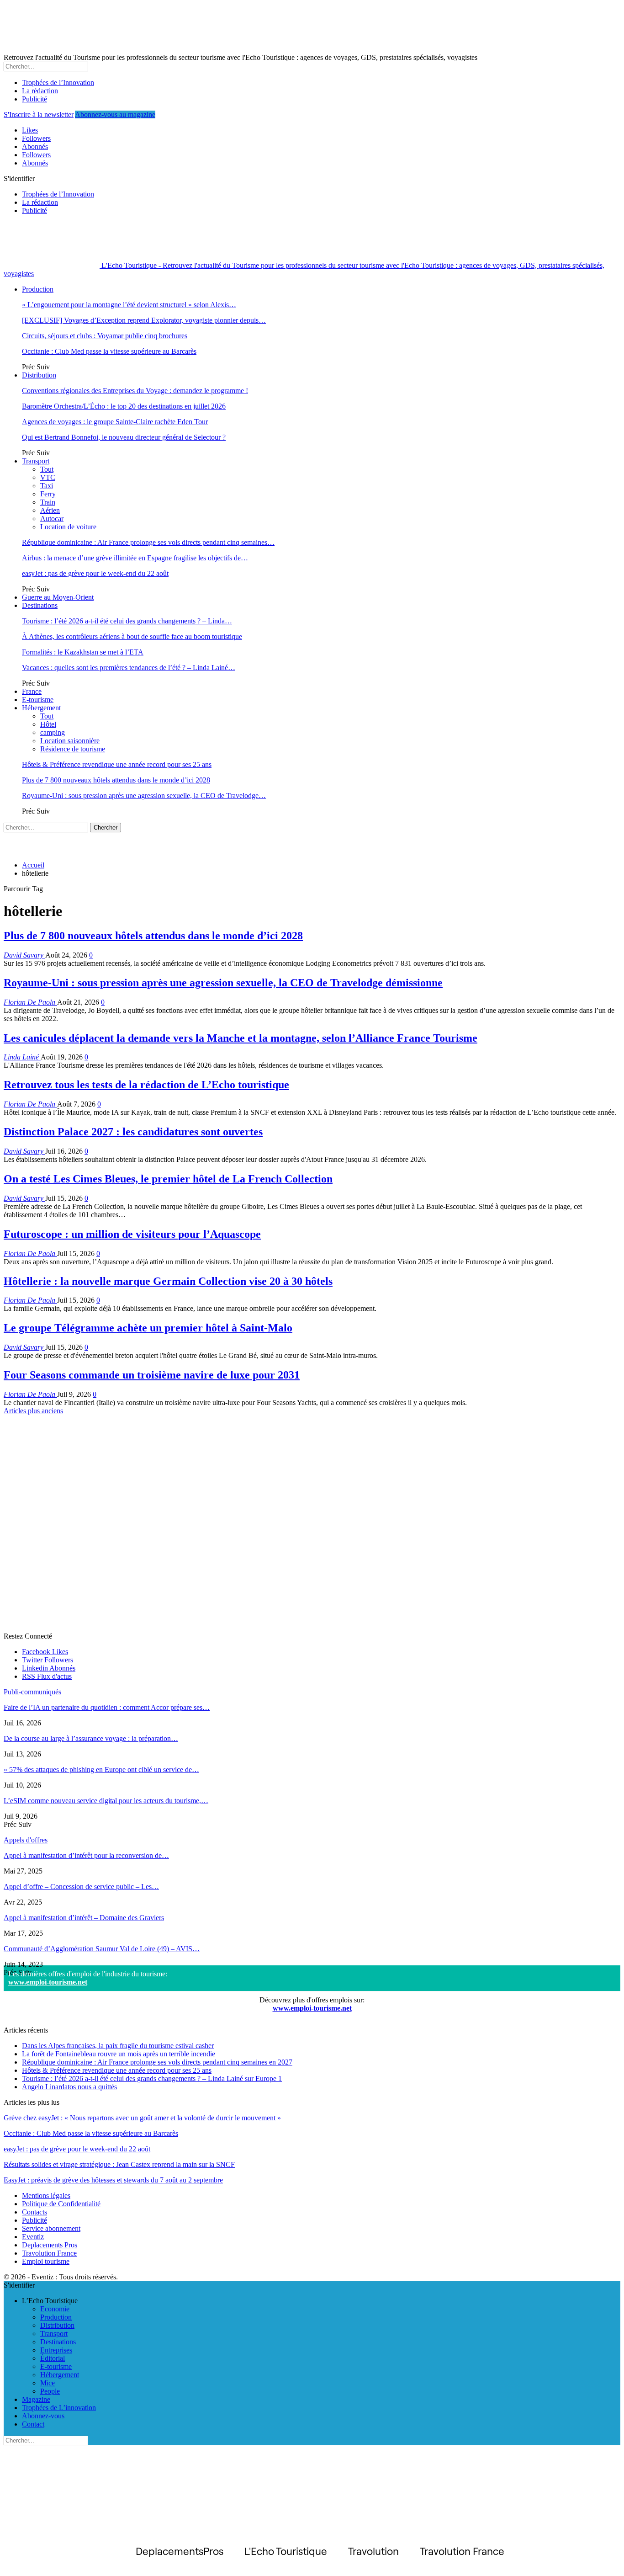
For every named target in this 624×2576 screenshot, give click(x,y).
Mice (48, 2383)
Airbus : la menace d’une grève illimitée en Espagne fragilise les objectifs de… (135, 558)
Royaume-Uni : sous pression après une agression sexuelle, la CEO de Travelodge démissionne (223, 983)
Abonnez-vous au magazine (115, 114)
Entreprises (56, 2350)
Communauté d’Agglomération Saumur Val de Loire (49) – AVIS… (102, 1949)
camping (53, 732)
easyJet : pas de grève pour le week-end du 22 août (95, 573)
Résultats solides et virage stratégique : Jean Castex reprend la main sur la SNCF (119, 2164)
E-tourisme (38, 700)
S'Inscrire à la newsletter (39, 114)
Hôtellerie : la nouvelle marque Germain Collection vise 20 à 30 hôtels (168, 1281)
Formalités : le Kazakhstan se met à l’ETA (83, 652)
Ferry (48, 494)
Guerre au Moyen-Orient (58, 597)
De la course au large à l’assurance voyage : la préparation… (91, 1738)
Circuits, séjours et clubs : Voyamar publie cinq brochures (105, 336)
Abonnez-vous (43, 2416)
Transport (36, 461)
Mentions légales (46, 2195)
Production (38, 289)
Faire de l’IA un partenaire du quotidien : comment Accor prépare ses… (107, 1707)
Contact (33, 2424)
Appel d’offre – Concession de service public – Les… (81, 1887)
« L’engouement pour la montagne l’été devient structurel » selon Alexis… (129, 305)
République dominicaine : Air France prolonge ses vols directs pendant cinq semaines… (148, 542)
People (50, 2391)
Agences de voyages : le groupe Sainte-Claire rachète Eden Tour (115, 422)
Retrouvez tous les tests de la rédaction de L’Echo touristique (146, 1085)
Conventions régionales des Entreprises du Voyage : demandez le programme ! (135, 391)
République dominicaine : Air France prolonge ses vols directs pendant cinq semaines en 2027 (157, 2062)
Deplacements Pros (50, 2245)
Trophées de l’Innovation (58, 82)
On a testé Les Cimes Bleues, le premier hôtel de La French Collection (168, 1179)
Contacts (34, 2212)
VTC (48, 477)
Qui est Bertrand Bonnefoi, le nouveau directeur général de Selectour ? (124, 437)
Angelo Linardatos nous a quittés (69, 2087)
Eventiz (33, 2237)
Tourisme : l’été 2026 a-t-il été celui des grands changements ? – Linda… (127, 621)
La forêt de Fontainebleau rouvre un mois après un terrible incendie (119, 2054)
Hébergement (41, 708)
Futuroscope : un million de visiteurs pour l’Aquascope (132, 1234)
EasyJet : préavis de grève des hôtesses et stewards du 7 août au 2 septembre (113, 2180)
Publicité (34, 99)
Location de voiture (68, 527)
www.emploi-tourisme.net (48, 1982)
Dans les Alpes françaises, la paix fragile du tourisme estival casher (118, 2046)
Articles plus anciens (33, 1411)
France (32, 691)
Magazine (36, 2399)
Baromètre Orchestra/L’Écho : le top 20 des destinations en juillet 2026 (124, 406)
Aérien (50, 510)
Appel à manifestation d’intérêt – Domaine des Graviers (84, 1918)
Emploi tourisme (46, 2261)
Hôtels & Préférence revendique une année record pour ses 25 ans (117, 764)
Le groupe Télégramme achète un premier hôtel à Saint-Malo (148, 1328)
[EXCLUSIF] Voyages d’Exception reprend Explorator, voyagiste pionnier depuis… (144, 320)
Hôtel (48, 724)
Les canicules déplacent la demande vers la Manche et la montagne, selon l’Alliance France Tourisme (241, 1038)
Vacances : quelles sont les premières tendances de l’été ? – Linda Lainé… (129, 668)
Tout (47, 469)
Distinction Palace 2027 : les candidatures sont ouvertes (133, 1132)
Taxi (47, 486)
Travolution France (49, 2253)
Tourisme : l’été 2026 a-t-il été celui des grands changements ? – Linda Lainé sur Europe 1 (152, 2078)
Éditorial (53, 2358)
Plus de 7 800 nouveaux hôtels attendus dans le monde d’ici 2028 (116, 780)
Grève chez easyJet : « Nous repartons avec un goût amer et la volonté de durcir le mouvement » (142, 2118)
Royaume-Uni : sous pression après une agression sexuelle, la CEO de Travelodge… (144, 796)
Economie (55, 2309)
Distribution (39, 375)
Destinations (40, 605)
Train (48, 502)
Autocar (52, 519)
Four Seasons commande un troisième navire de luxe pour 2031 (152, 1375)
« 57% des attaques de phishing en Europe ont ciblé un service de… (101, 1770)
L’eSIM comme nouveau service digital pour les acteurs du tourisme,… (106, 1801)
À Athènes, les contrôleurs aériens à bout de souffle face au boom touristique (132, 636)
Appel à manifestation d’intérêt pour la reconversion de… (86, 1855)
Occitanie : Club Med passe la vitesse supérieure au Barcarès (109, 351)
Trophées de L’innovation (59, 2408)
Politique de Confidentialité (61, 2204)
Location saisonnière (70, 741)
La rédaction (40, 91)
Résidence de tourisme (73, 749)
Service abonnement (51, 2228)
